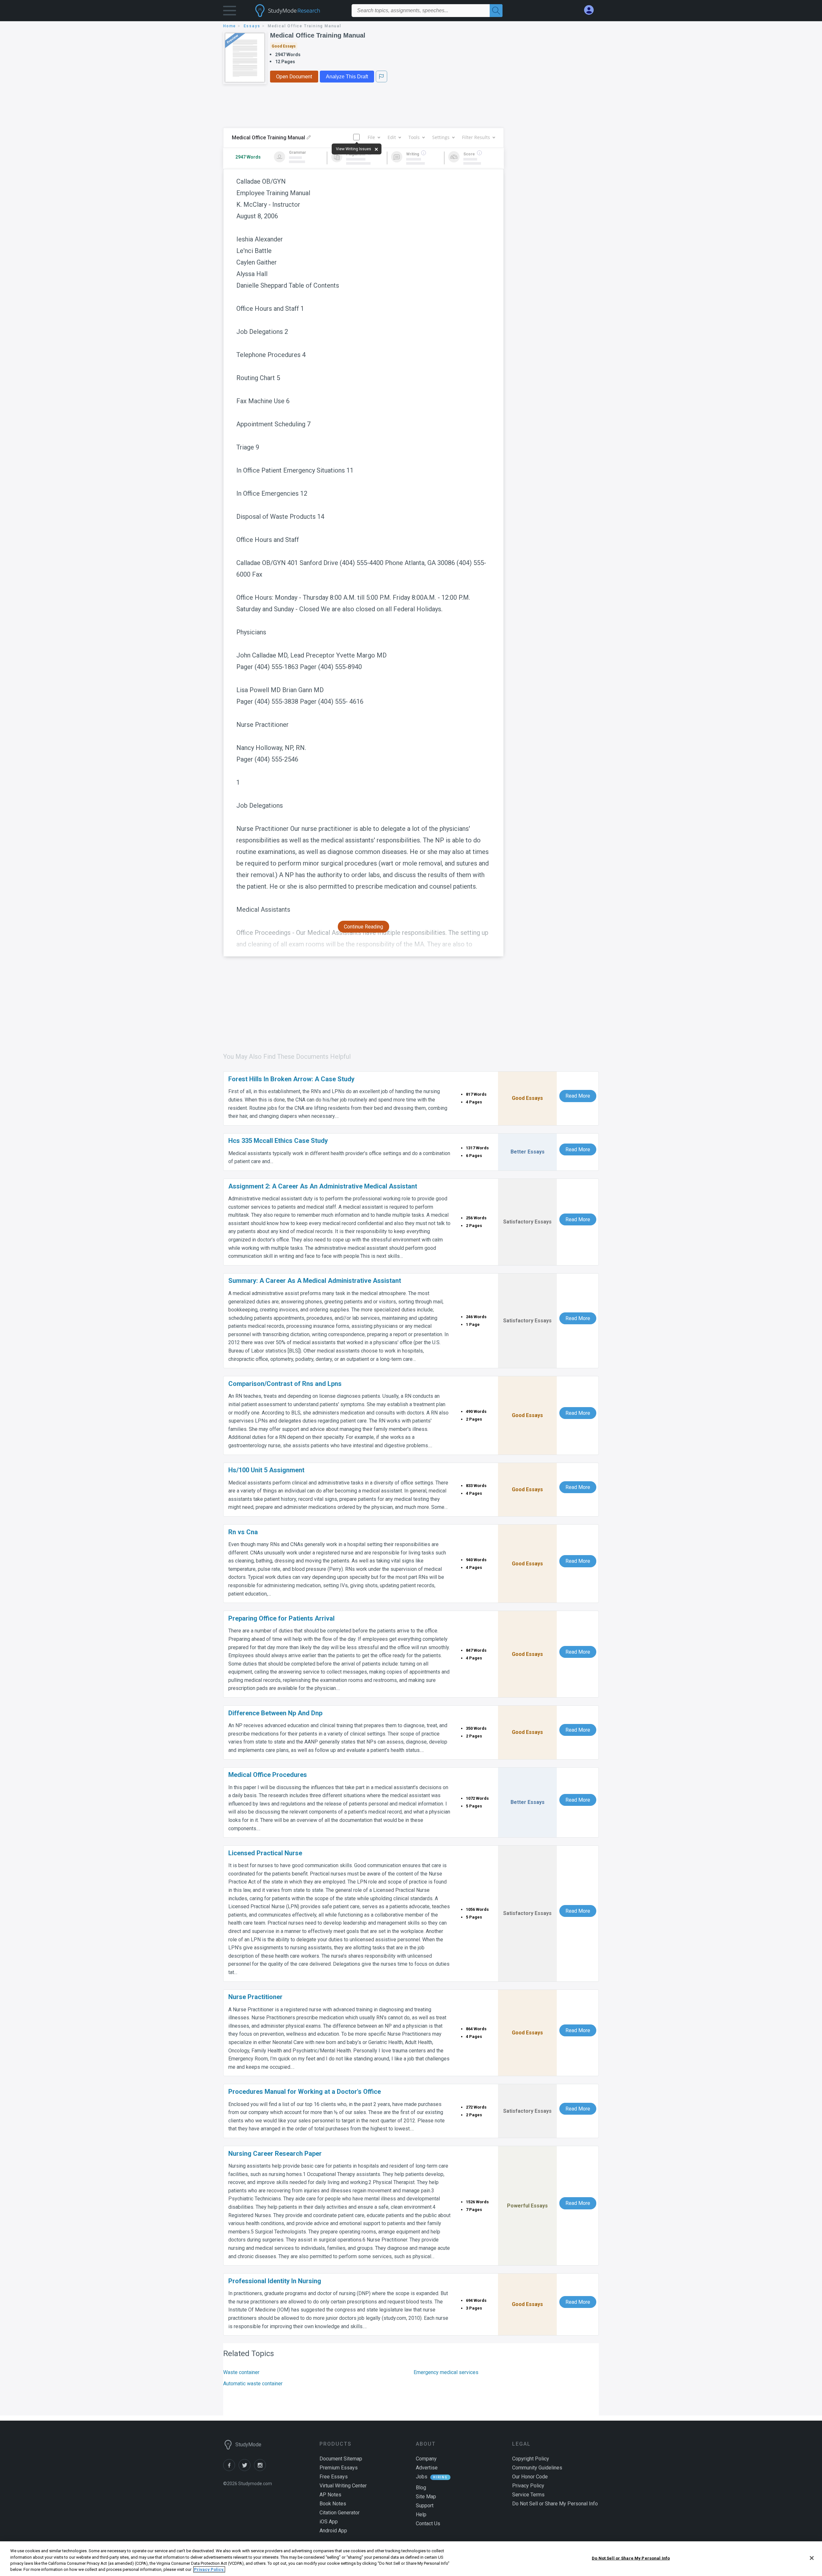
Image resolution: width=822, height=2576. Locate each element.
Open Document (294, 77)
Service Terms (528, 2495)
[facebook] (231, 2469)
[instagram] (261, 2469)
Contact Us (428, 2524)
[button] (230, 12)
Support (425, 2506)
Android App (333, 2531)
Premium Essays (339, 2468)
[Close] (812, 2558)
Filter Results (476, 137)
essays (252, 26)
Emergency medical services (446, 2372)
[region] (411, 2559)
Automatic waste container (253, 2384)
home (230, 26)
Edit (392, 137)
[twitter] (246, 2469)
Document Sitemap (341, 2459)
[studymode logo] (299, 11)
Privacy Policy (528, 2486)
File (371, 137)
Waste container (241, 2372)
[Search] (496, 11)
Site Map (426, 2497)
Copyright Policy (531, 2459)
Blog (421, 2488)
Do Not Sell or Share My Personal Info (631, 2558)
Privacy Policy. (209, 2569)
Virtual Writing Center (343, 2486)
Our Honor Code (530, 2477)
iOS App (329, 2522)
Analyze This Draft (347, 77)
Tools (414, 137)
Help (421, 2515)
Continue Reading (363, 927)
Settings (441, 137)
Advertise (427, 2468)
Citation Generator (340, 2513)
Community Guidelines (537, 2468)
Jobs (422, 2477)
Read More (578, 1096)
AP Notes (330, 2495)
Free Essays (334, 2477)
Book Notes (333, 2504)
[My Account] (591, 10)
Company (426, 2459)
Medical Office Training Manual (318, 35)
